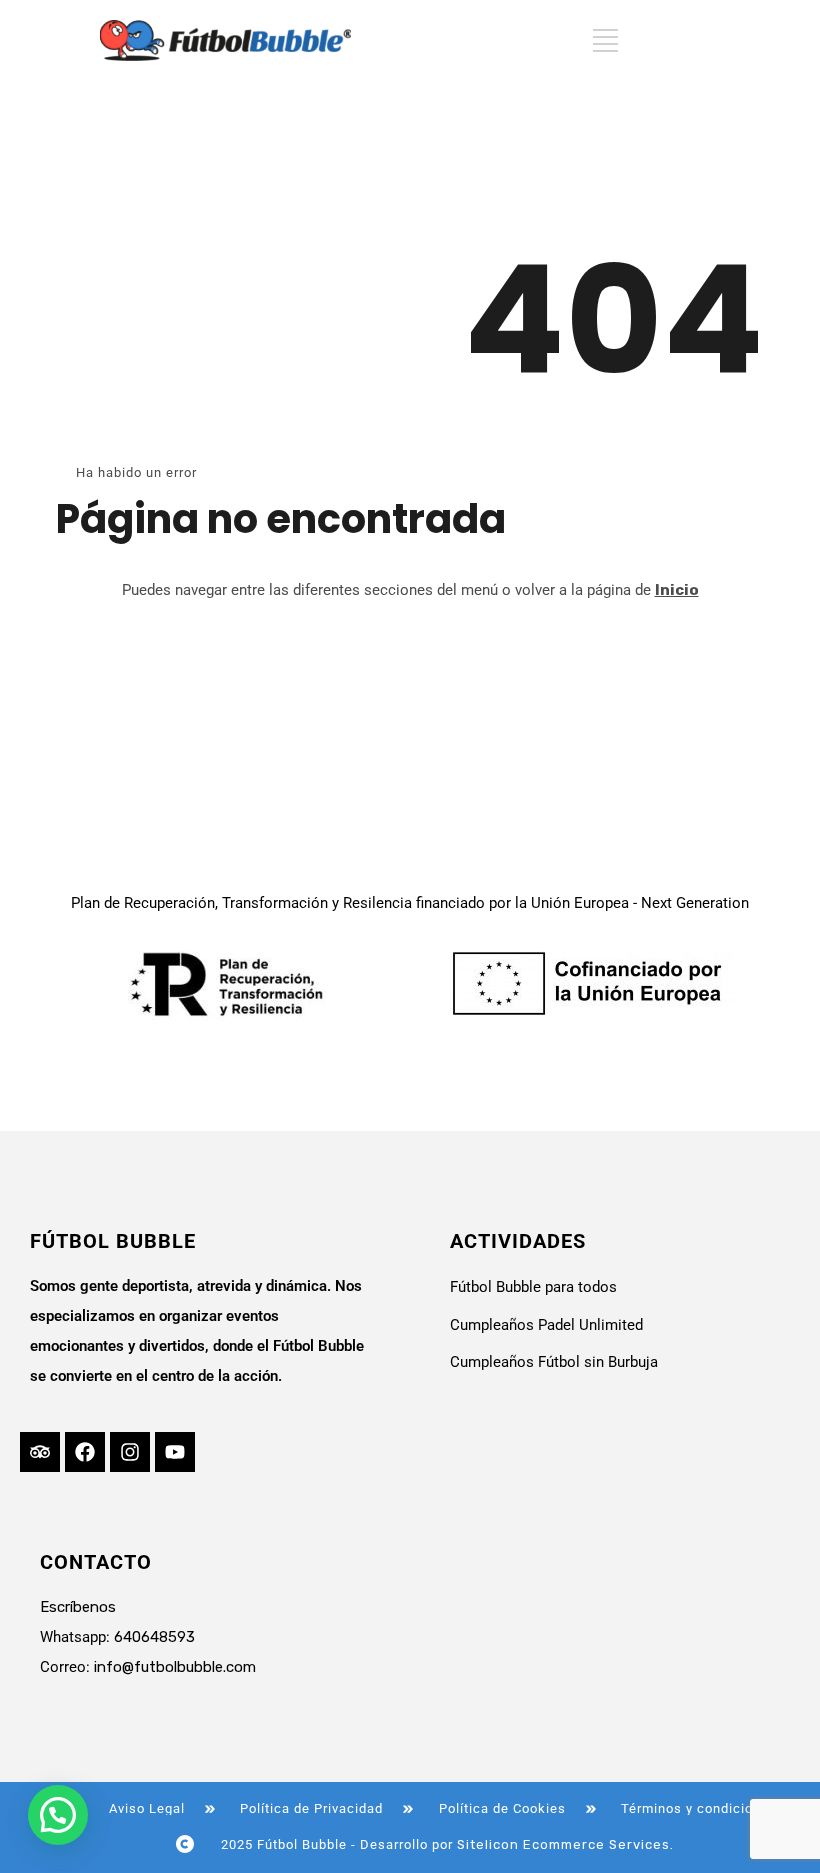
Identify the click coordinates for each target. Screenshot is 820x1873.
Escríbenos (78, 1607)
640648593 (154, 1637)
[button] (58, 1815)
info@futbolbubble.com (175, 1667)
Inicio (677, 590)
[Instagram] (130, 1452)
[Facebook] (85, 1452)
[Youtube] (175, 1452)
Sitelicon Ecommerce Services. (565, 1844)
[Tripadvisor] (40, 1452)
